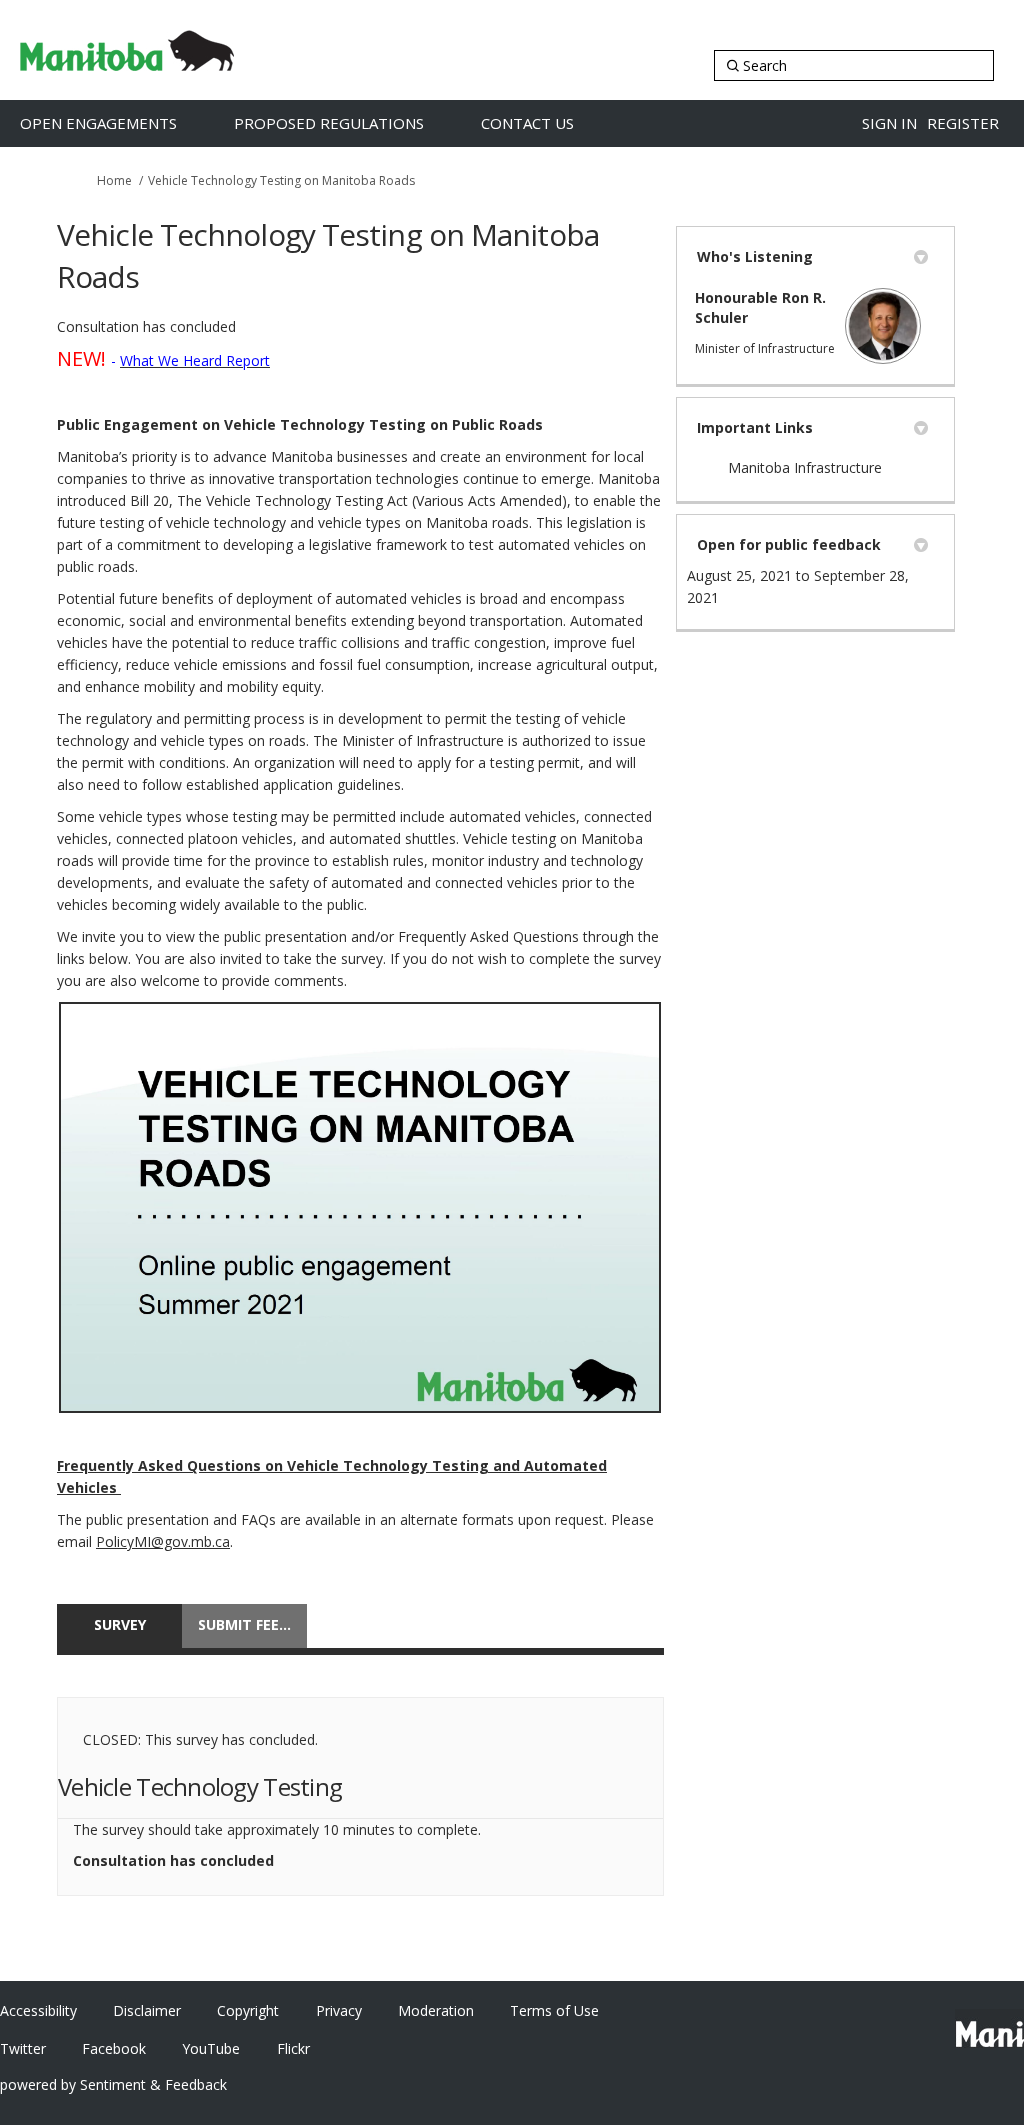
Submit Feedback (252, 1624)
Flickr (293, 2048)
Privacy (339, 2010)
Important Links (755, 427)
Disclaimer (147, 2010)
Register (963, 123)
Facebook (114, 2048)
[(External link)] (360, 1207)
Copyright (248, 2010)
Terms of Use (554, 2010)
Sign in (889, 123)
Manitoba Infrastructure (805, 467)
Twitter (23, 2048)
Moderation (436, 2010)
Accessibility (38, 2010)
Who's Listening (755, 256)
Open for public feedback (789, 544)
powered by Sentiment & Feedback (113, 2084)
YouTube (211, 2048)
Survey (120, 1624)
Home (114, 180)
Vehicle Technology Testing (200, 1786)
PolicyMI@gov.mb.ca (163, 1541)
